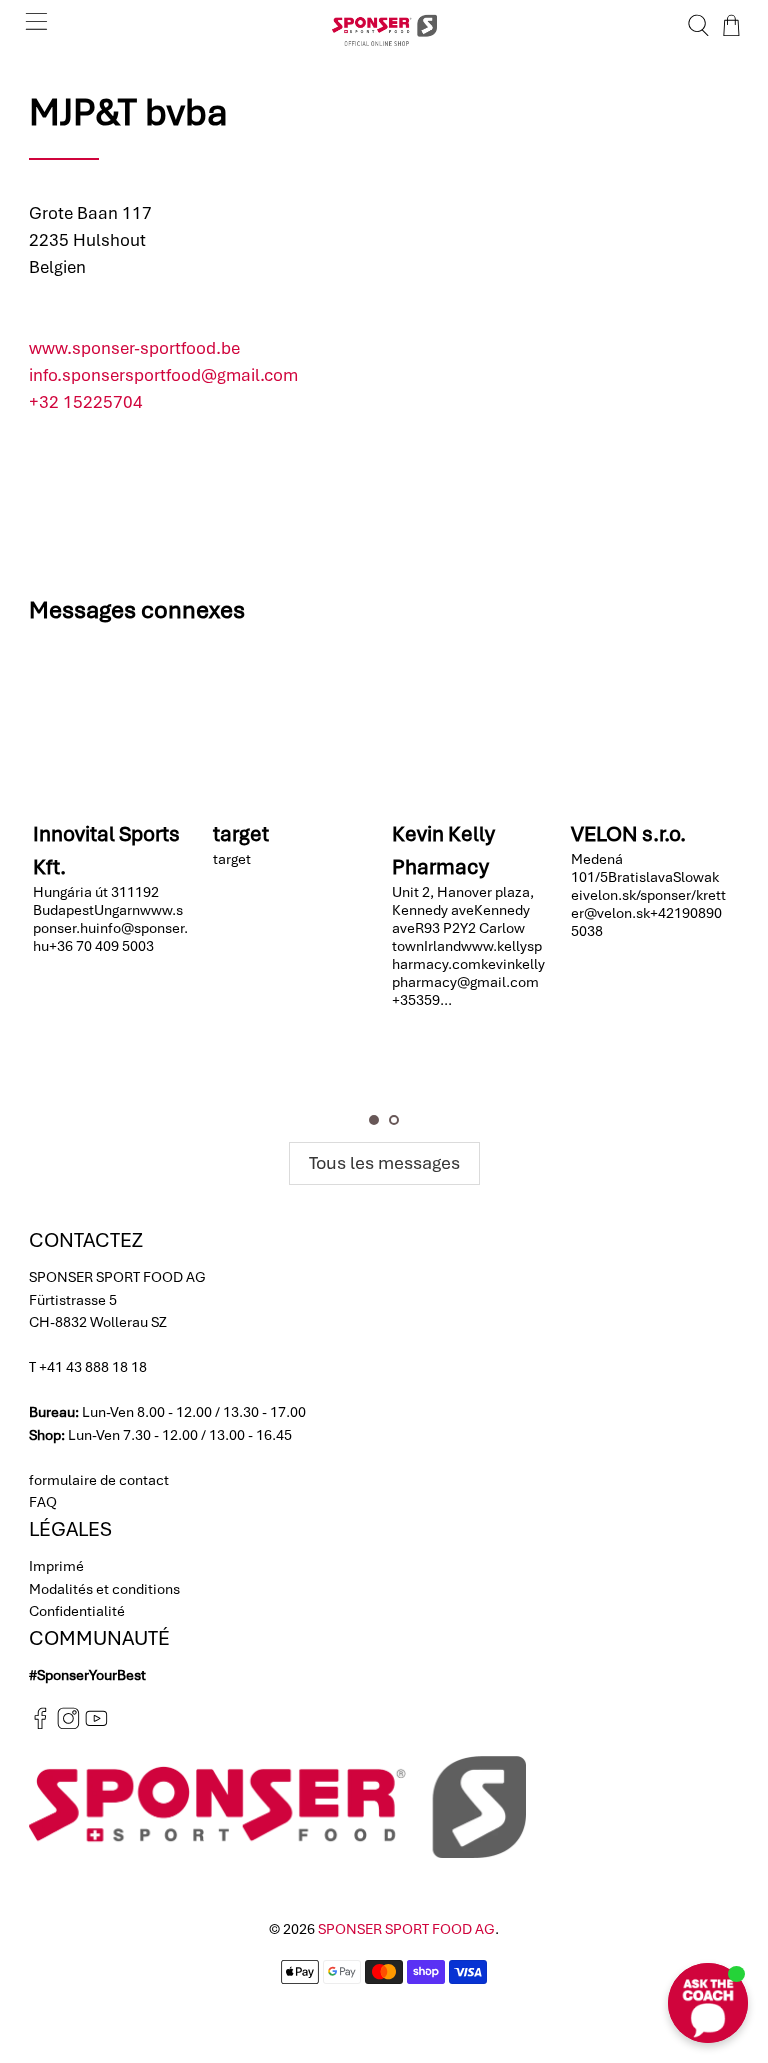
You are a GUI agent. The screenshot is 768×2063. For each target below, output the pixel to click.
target (241, 833)
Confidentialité (77, 1611)
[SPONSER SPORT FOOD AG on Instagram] (68, 1725)
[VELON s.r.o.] (651, 726)
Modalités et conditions (104, 1589)
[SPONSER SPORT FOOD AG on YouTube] (96, 1725)
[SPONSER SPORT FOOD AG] (384, 25)
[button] (374, 1120)
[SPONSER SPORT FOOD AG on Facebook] (40, 1725)
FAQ (43, 1502)
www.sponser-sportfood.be (134, 348)
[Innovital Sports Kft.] (113, 726)
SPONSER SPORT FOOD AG (406, 1929)
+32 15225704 (86, 402)
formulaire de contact (99, 1480)
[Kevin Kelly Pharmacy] (472, 726)
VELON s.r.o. (628, 833)
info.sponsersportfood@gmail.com (163, 375)
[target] (293, 726)
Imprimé (56, 1566)
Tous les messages (384, 1162)
